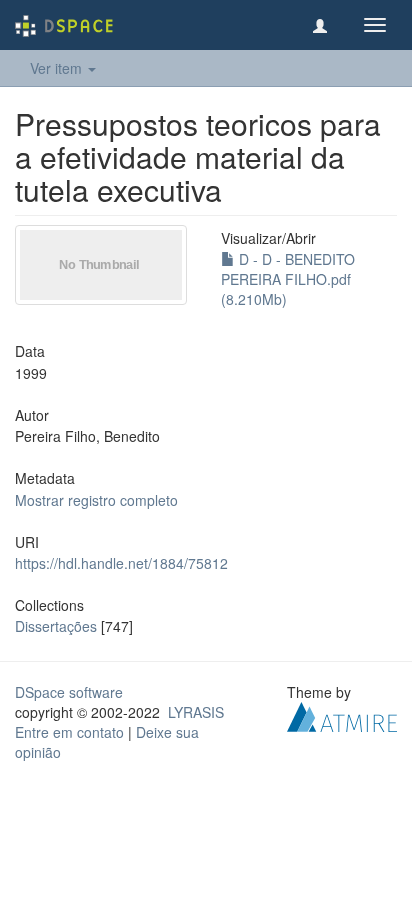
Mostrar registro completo (96, 500)
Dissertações (56, 626)
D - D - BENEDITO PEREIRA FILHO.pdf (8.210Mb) (288, 279)
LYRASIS (196, 712)
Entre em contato (69, 732)
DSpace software (69, 692)
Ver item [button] (58, 68)
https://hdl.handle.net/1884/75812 (121, 563)
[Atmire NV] (342, 715)
